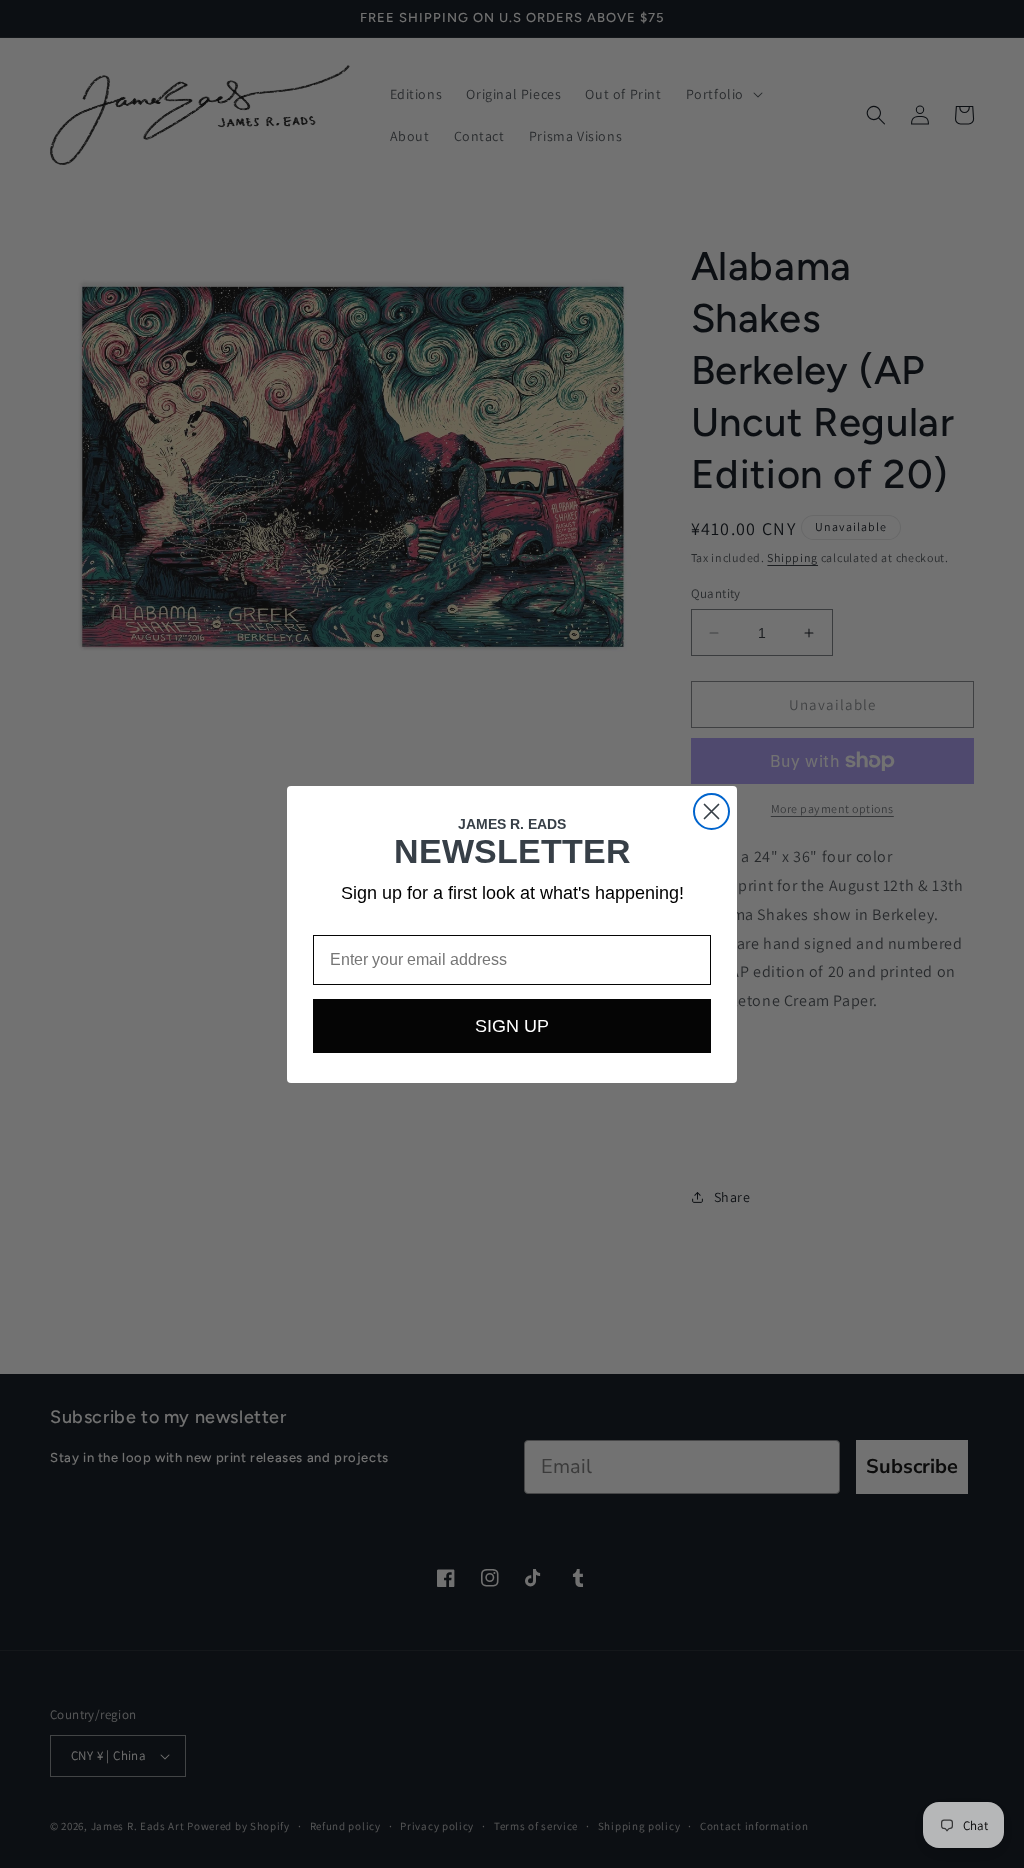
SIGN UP (512, 1026)
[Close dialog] (711, 811)
